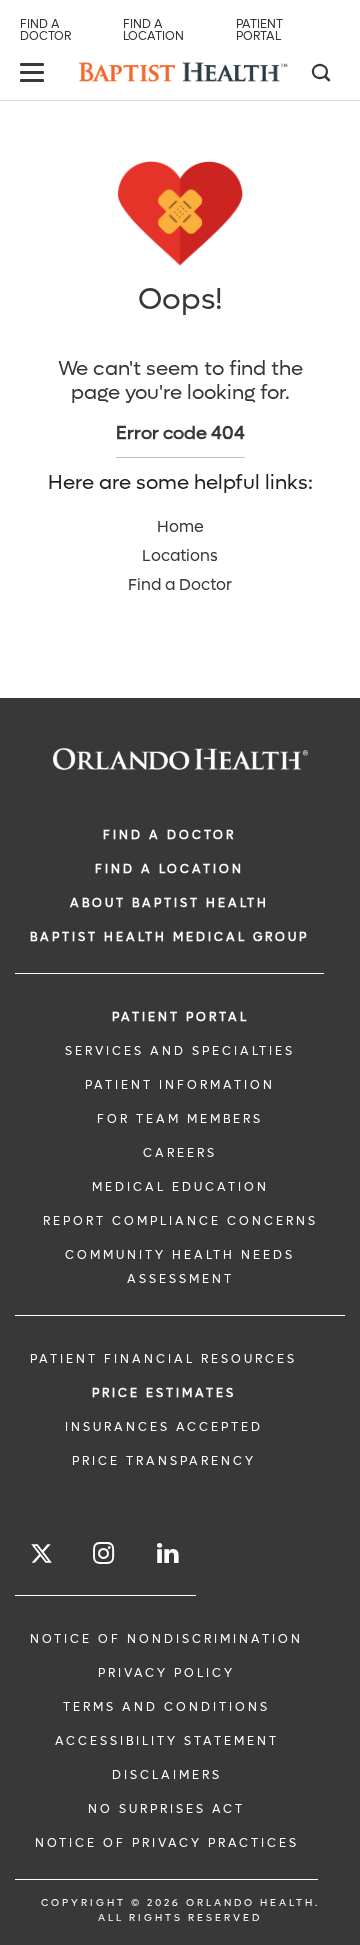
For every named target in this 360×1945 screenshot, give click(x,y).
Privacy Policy (166, 1673)
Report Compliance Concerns (180, 1221)
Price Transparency (164, 1461)
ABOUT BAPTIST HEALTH (169, 903)
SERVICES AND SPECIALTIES (180, 1051)
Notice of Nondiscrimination (166, 1639)
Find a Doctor (45, 30)
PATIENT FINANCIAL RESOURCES (163, 1359)
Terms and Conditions (166, 1707)
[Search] (320, 75)
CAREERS (180, 1153)
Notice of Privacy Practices (167, 1843)
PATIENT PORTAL (180, 1017)
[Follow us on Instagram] (105, 1553)
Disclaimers (167, 1775)
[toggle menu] (35, 74)
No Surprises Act (166, 1809)
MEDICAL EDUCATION (180, 1187)
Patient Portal (259, 30)
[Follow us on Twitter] (41, 1556)
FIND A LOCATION (169, 869)
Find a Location (153, 30)
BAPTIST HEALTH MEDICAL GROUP (169, 937)
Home (180, 526)
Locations (180, 555)
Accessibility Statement (167, 1741)
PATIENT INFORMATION (180, 1085)
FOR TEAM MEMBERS (180, 1119)
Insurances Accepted (164, 1427)
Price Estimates (164, 1393)
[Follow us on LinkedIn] (169, 1553)
